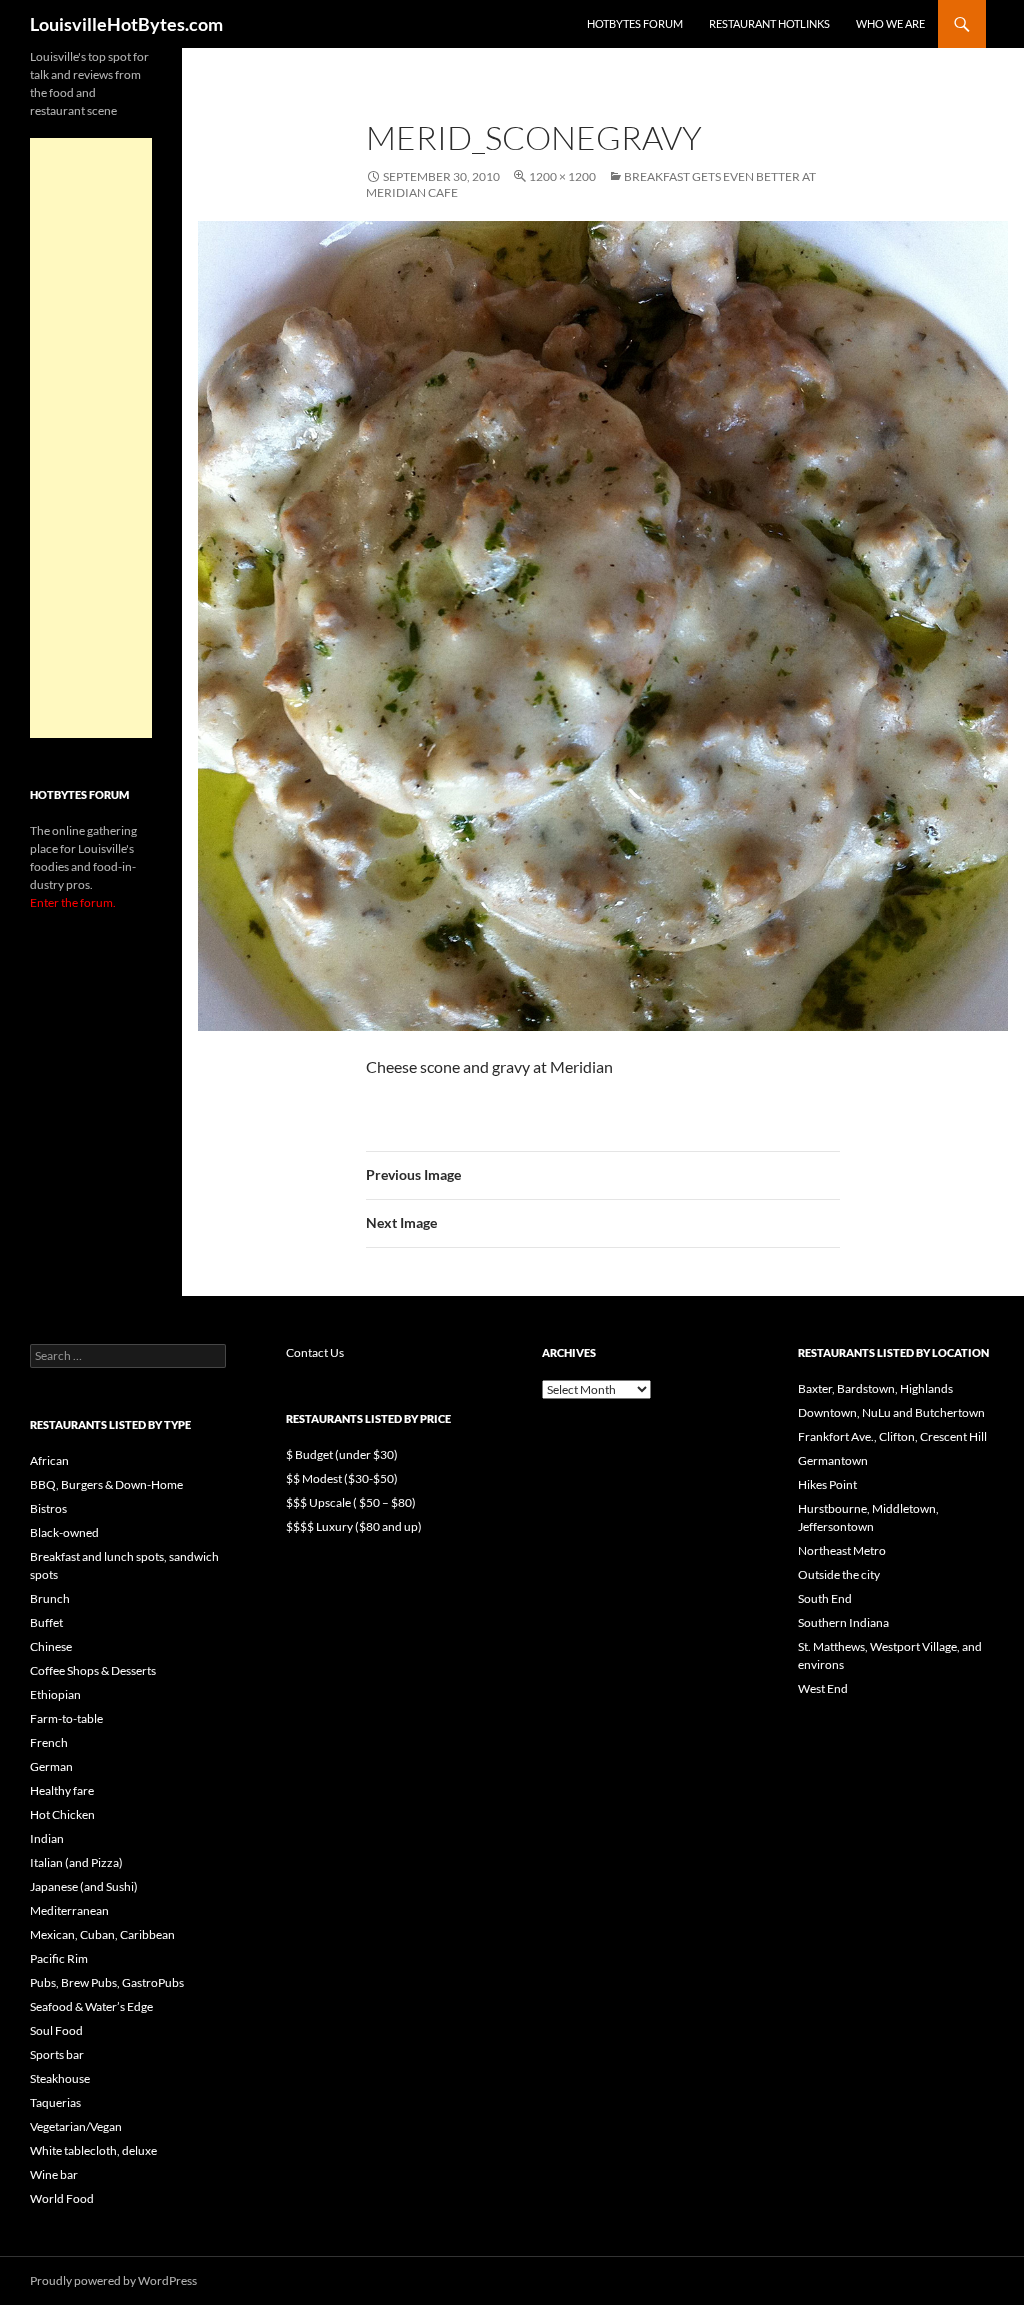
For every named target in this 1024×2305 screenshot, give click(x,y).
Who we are (890, 23)
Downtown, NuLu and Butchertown (891, 1412)
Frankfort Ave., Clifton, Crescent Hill (892, 1436)
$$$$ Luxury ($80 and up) (354, 1526)
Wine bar (54, 2174)
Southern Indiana (843, 1622)
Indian (47, 1838)
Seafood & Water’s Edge (91, 2006)
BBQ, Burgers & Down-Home (106, 1484)
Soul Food (56, 2030)
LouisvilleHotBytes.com (126, 24)
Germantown (833, 1460)
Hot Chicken (62, 1814)
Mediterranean (69, 1910)
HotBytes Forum (635, 23)
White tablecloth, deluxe (93, 2150)
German (51, 1766)
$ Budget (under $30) (342, 1454)
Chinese (51, 1646)
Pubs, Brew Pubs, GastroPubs (107, 1982)
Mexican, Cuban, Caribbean (102, 1934)
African (49, 1460)
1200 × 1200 (562, 176)
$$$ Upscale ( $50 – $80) (351, 1502)
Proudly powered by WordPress (113, 2280)
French (49, 1742)
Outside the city (839, 1574)
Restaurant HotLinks (769, 23)
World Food (62, 2198)
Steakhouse (60, 2078)
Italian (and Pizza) (76, 1862)
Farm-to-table (66, 1718)
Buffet (46, 1622)
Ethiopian (55, 1694)
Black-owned (64, 1532)
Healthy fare (62, 1790)
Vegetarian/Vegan (76, 2126)
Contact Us (315, 1352)
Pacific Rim (59, 1958)
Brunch (50, 1598)
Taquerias (55, 2102)
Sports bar (57, 2054)
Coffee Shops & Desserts (93, 1670)
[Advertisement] (91, 438)
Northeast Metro (842, 1550)
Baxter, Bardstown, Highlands (875, 1388)
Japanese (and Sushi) (84, 1886)
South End (825, 1598)
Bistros (48, 1508)
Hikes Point (827, 1484)
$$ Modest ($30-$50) (342, 1478)
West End (823, 1688)
